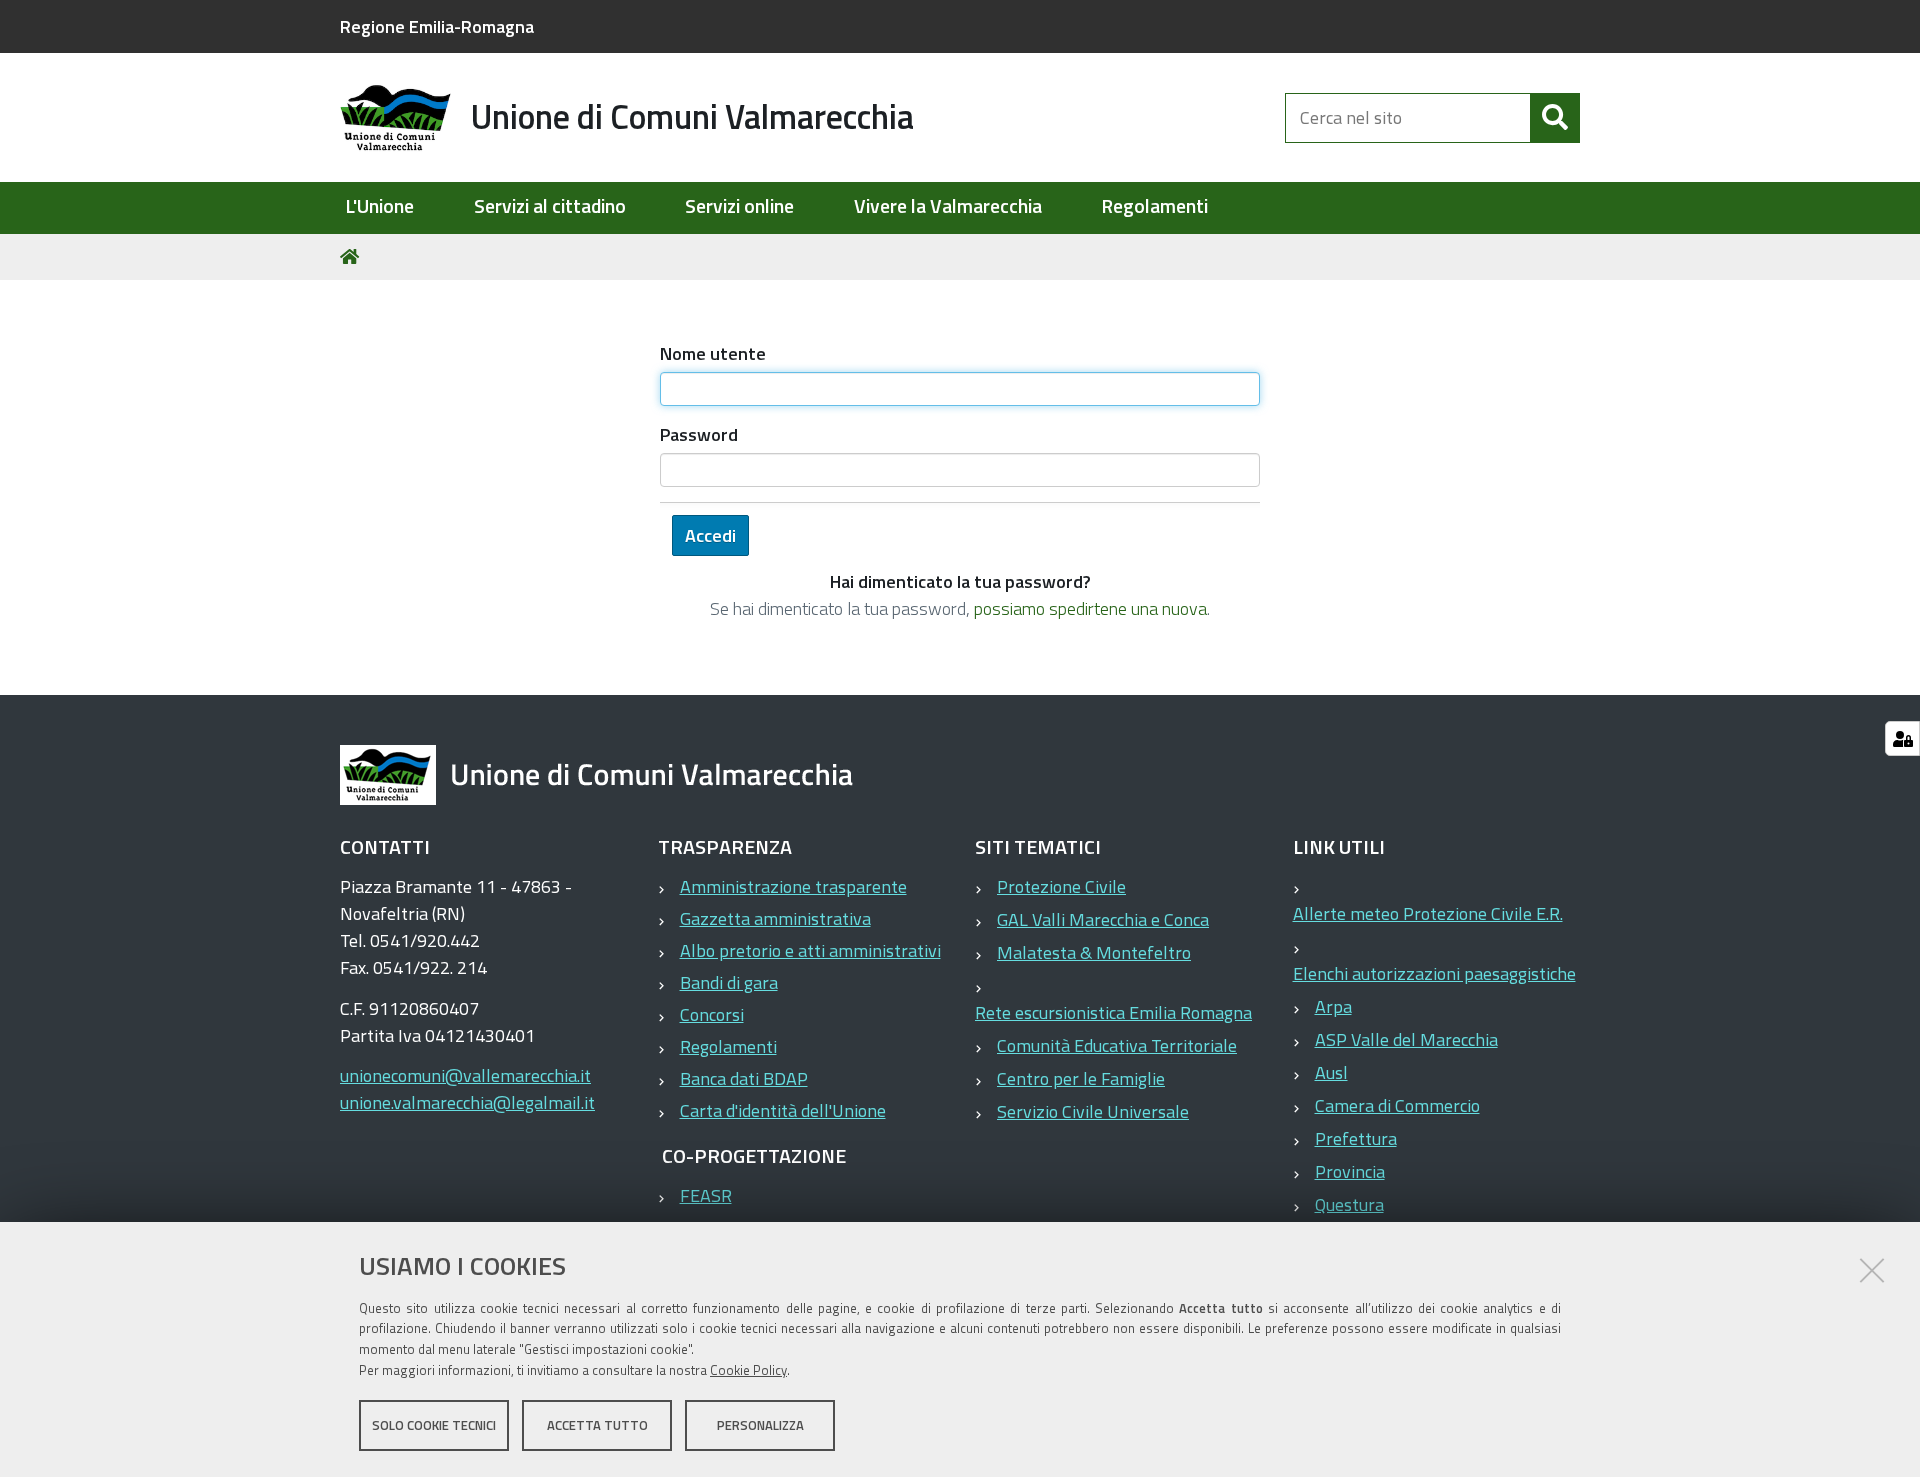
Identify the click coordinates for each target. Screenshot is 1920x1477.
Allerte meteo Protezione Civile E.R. (1428, 913)
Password (699, 434)
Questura (1349, 1204)
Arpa (1333, 1006)
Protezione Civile (1061, 886)
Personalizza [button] (760, 1425)
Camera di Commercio (1397, 1105)
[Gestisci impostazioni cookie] (1902, 738)
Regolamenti (1154, 206)
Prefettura (1356, 1138)
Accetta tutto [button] (597, 1425)
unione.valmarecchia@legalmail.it (467, 1102)
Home (353, 257)
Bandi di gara (729, 982)
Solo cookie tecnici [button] (434, 1425)
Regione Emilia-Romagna (437, 26)
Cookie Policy (748, 1370)
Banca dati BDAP (744, 1078)
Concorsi (712, 1014)
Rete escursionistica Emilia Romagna (1113, 1012)
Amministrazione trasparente (793, 886)
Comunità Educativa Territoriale (1117, 1045)
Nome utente (713, 353)
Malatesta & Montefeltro (1094, 952)
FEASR (706, 1195)
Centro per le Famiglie (1081, 1078)
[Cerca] (1555, 118)
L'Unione (379, 206)
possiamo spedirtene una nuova (1090, 608)
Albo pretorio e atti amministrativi (810, 950)
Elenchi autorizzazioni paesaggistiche (1434, 973)
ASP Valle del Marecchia (1406, 1039)
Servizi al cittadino (550, 206)
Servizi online (739, 206)
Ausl (1331, 1072)
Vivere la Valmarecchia (948, 206)
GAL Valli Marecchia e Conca (1103, 919)
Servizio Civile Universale (1093, 1111)
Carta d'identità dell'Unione (783, 1110)
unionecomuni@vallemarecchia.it (465, 1075)
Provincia (1350, 1171)
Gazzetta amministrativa (775, 918)
